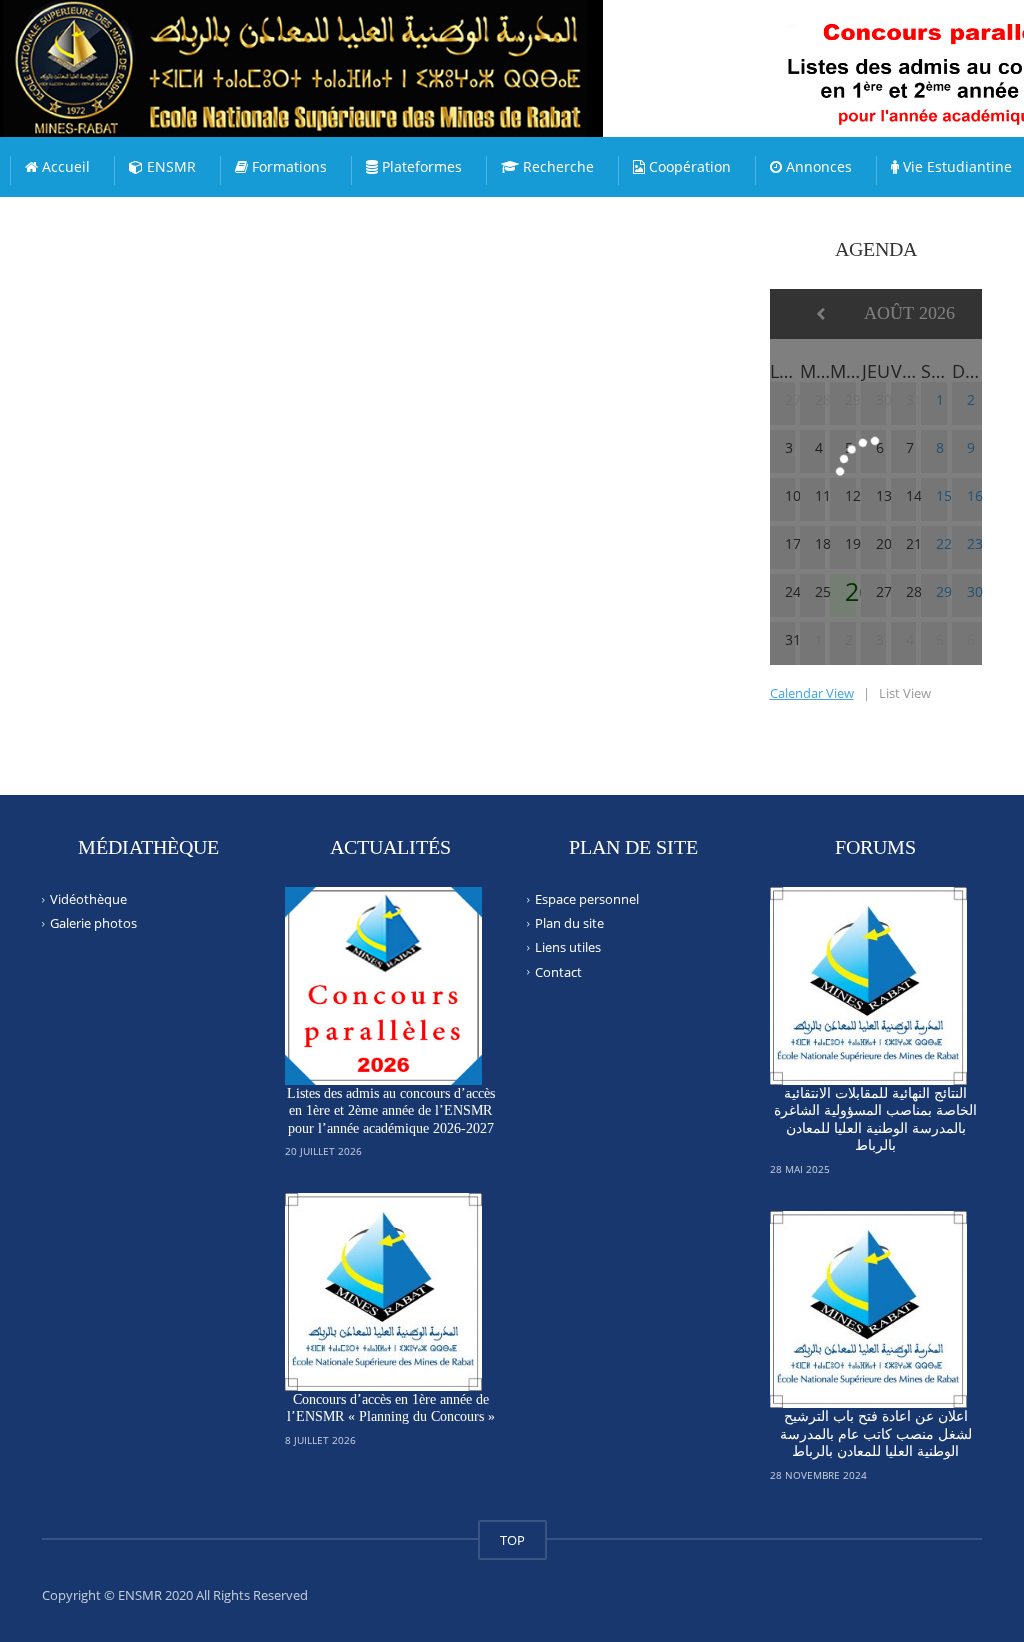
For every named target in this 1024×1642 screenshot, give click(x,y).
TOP (512, 1540)
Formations (287, 166)
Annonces (817, 166)
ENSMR (169, 166)
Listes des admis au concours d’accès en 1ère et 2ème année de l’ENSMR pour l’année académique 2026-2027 (391, 1111)
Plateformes (420, 166)
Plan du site (569, 923)
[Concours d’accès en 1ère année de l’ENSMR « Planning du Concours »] (384, 1292)
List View (905, 693)
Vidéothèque (88, 899)
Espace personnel (587, 899)
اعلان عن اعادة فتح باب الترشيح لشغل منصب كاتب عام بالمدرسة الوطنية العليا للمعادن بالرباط (876, 1434)
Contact (558, 971)
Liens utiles (568, 947)
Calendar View (812, 693)
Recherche (556, 166)
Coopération (688, 166)
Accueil (64, 166)
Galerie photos (93, 923)
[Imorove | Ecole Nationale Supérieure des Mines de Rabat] (345, 50)
